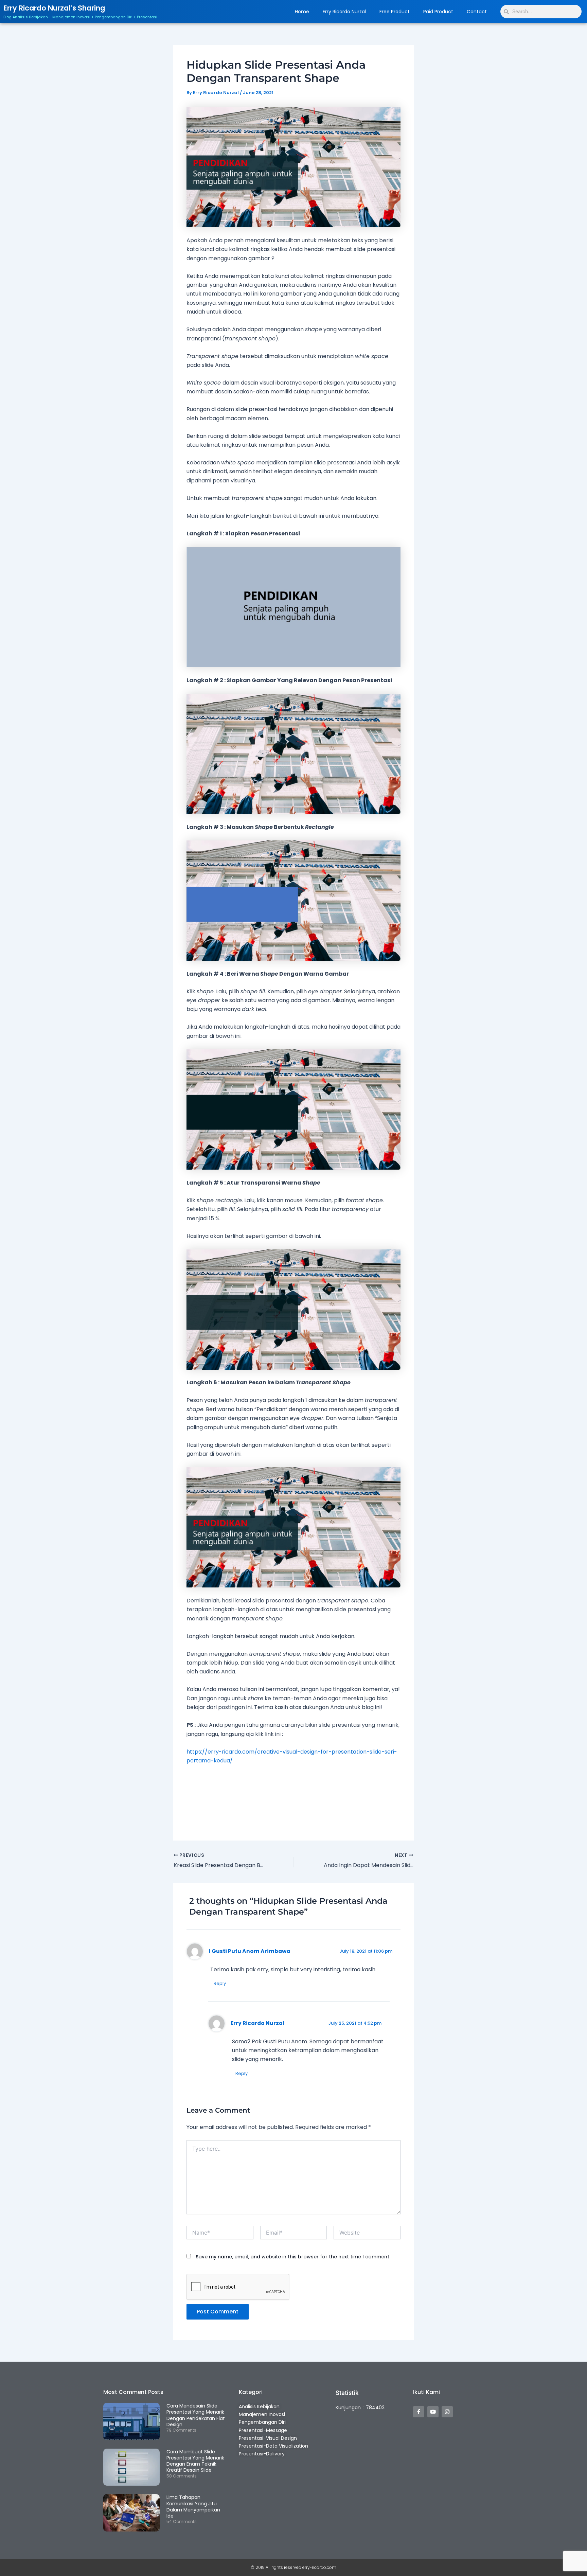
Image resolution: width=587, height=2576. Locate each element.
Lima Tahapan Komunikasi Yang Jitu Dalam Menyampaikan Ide (193, 2507)
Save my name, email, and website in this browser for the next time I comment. (293, 2257)
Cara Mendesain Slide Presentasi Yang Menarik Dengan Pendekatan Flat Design (196, 2415)
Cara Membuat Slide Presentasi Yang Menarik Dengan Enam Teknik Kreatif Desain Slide (195, 2461)
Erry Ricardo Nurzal (344, 12)
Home (302, 12)
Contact (477, 12)
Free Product (395, 12)
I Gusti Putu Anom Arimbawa (250, 1951)
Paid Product (438, 12)
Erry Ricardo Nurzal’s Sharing (54, 8)
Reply (220, 1983)
